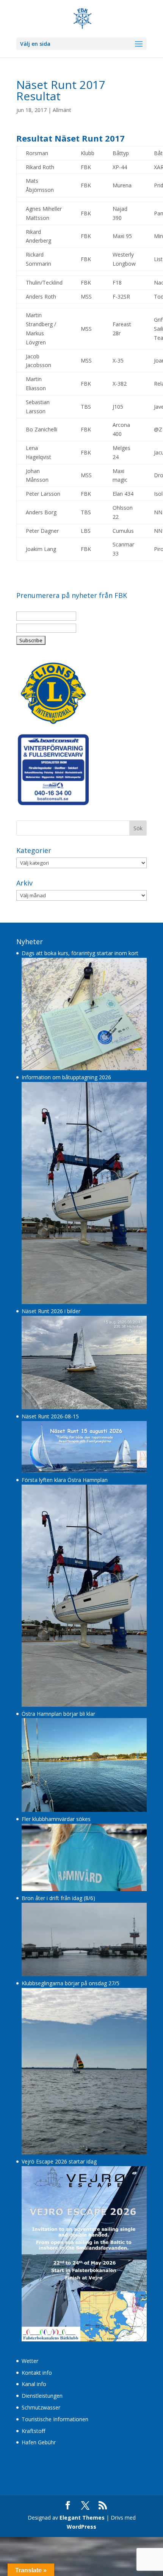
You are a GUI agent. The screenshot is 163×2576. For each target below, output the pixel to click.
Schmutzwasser (41, 2407)
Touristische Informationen (55, 2419)
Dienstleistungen (42, 2396)
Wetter (30, 2361)
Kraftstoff (33, 2431)
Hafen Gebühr (39, 2442)
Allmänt (62, 110)
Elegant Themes (82, 2518)
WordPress (81, 2527)
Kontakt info (37, 2373)
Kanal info (34, 2384)
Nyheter (30, 942)
